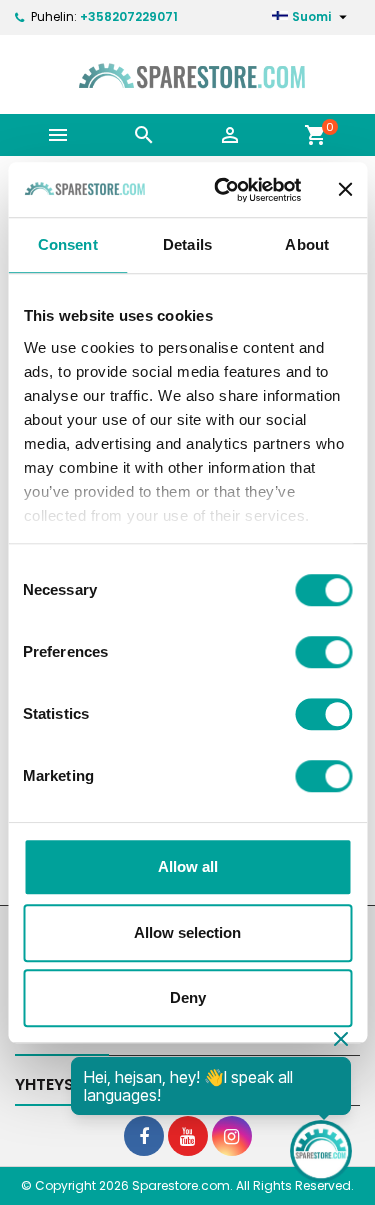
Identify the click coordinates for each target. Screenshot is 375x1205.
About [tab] (307, 244)
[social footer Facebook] (144, 1136)
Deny (188, 997)
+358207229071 (129, 16)
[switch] (323, 652)
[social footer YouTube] (188, 1136)
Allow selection (187, 932)
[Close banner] (345, 190)
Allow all (188, 866)
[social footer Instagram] (232, 1136)
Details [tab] (187, 244)
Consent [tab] (68, 244)
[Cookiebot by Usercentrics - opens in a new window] (223, 190)
